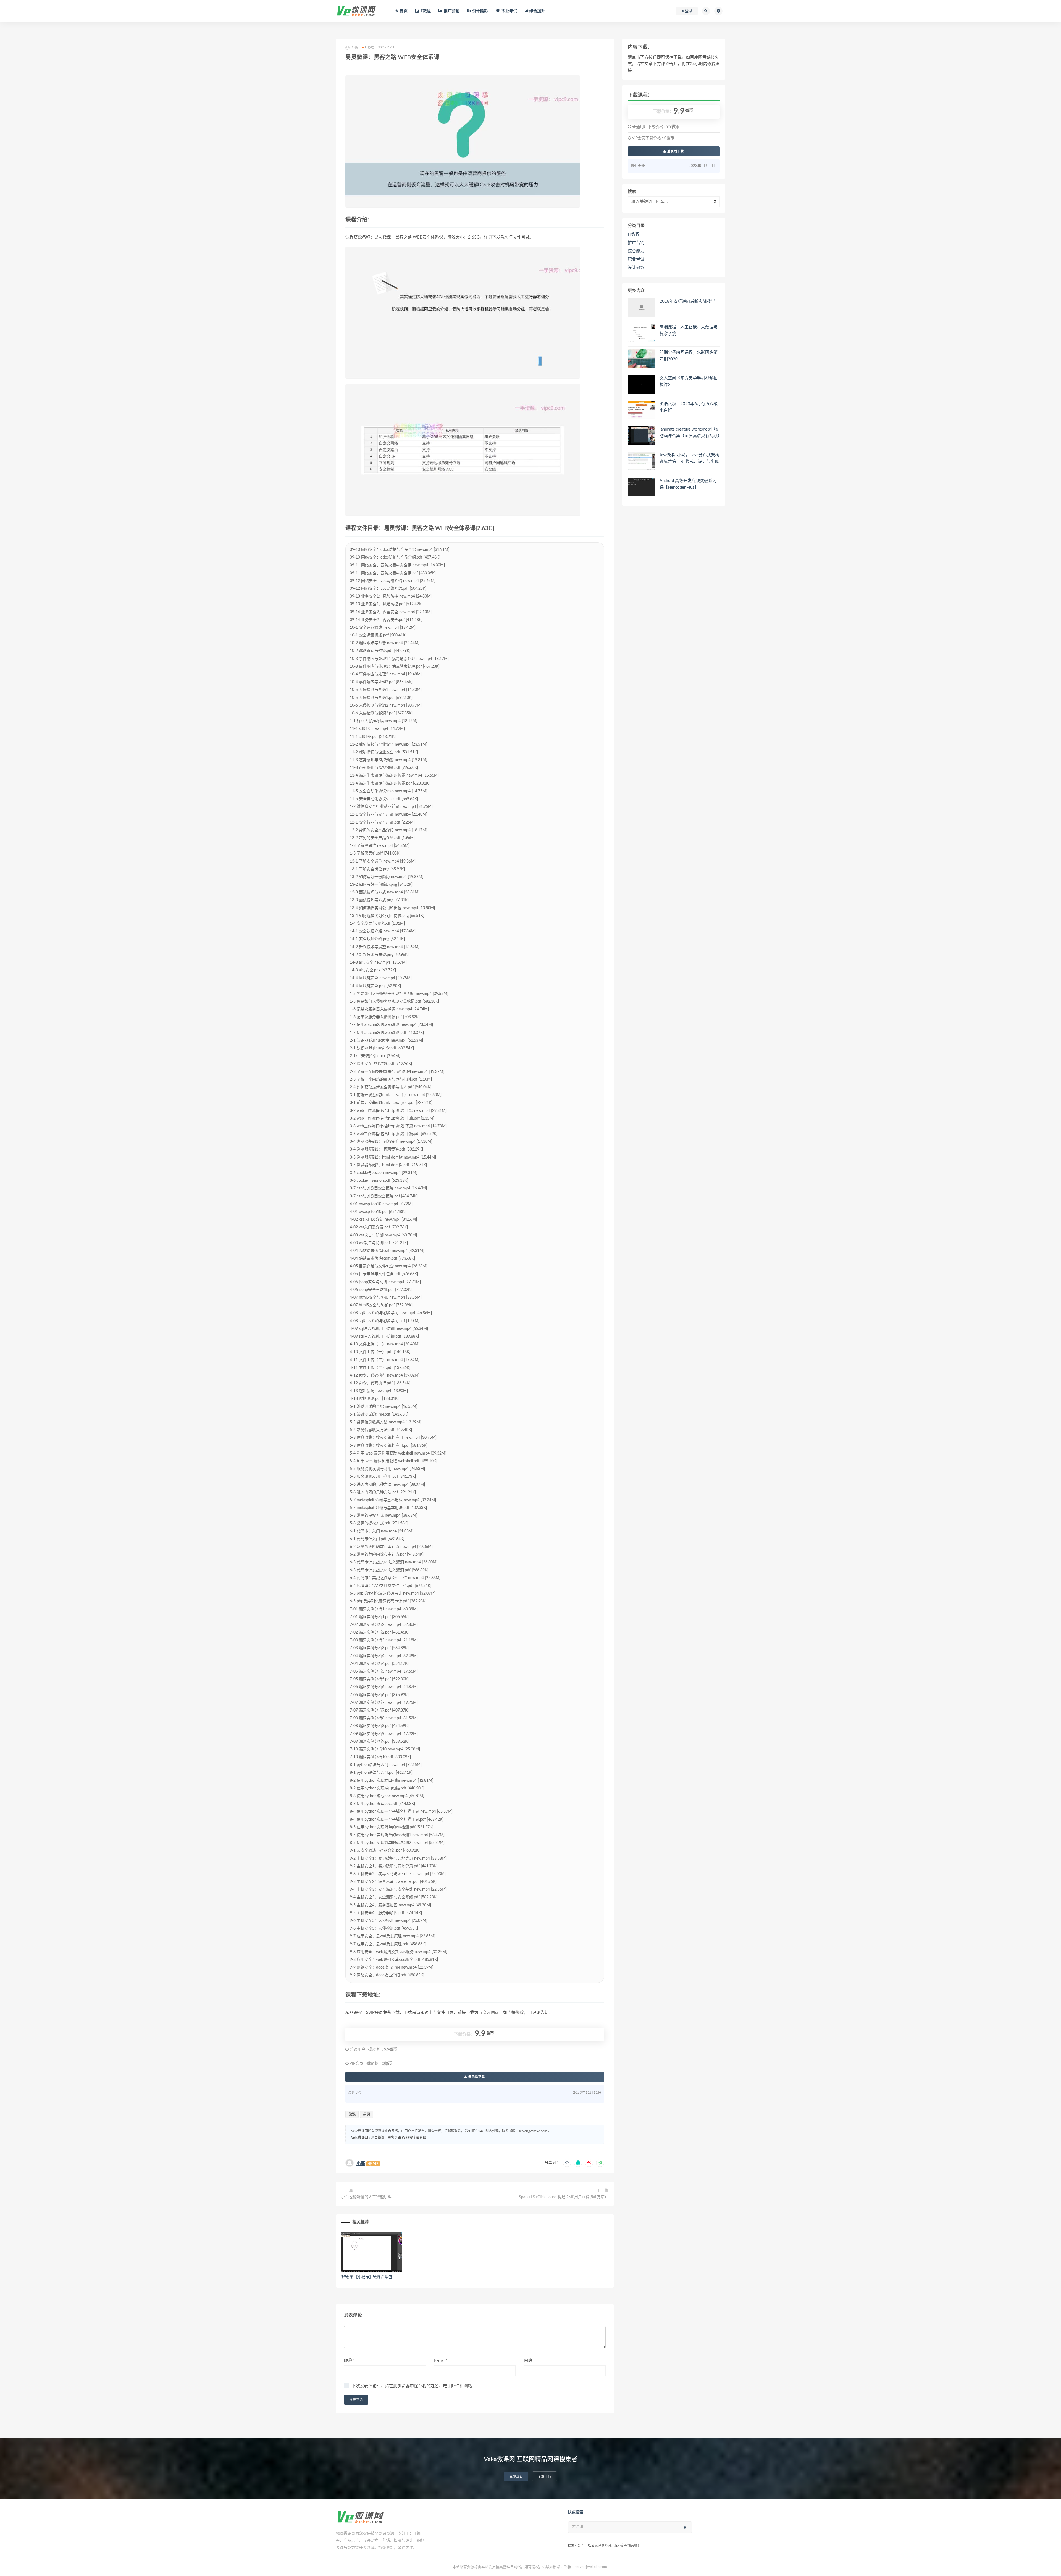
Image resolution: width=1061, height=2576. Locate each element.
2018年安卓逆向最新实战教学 (687, 301)
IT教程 (425, 11)
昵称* (349, 2361)
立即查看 (516, 2476)
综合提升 (537, 11)
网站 (528, 2361)
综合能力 (636, 251)
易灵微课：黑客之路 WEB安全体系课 (399, 2138)
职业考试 (509, 11)
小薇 (361, 2164)
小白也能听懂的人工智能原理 (366, 2197)
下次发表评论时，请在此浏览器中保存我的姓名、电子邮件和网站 (412, 2386)
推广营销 (451, 11)
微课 (352, 2114)
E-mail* (441, 2361)
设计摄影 (479, 11)
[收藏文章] (567, 2163)
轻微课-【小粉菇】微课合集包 (367, 2277)
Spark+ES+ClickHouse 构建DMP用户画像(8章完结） (564, 2197)
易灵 (367, 2114)
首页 (403, 11)
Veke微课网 (360, 2138)
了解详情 (545, 2476)
